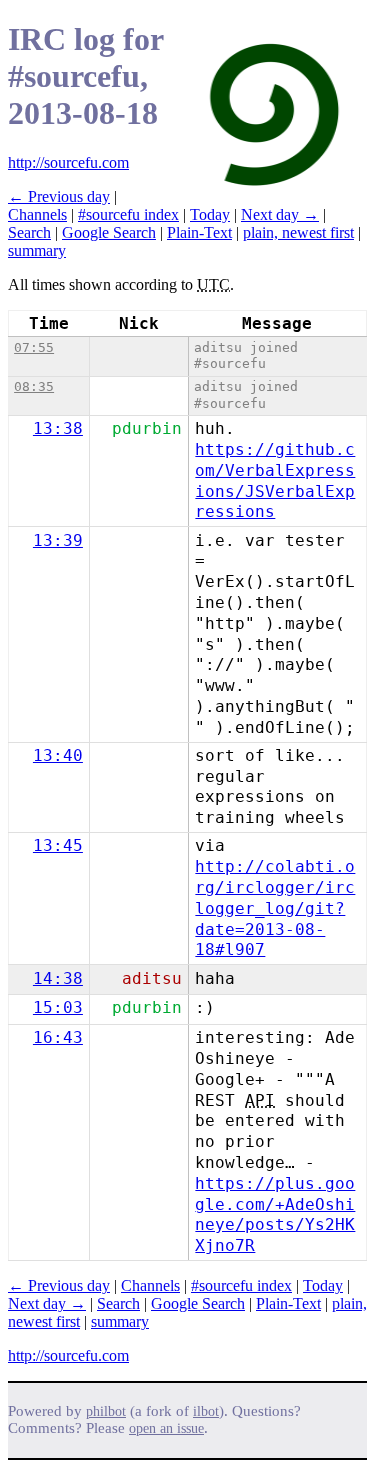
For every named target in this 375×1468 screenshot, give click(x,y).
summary (37, 250)
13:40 (58, 755)
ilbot (206, 1411)
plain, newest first (298, 232)
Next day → (280, 214)
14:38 (58, 978)
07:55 (34, 347)
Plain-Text (199, 232)
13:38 (58, 428)
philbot (106, 1411)
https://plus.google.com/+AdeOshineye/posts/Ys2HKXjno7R (275, 1214)
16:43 (58, 1037)
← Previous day (59, 196)
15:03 (58, 1007)
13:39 (58, 540)
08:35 (34, 386)
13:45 (58, 845)
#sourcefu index (128, 214)
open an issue (166, 1428)
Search (29, 232)
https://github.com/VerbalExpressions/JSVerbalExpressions (275, 480)
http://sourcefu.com (68, 162)
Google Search (109, 232)
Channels (37, 214)
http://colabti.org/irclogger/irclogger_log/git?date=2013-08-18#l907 (275, 908)
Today (210, 214)
